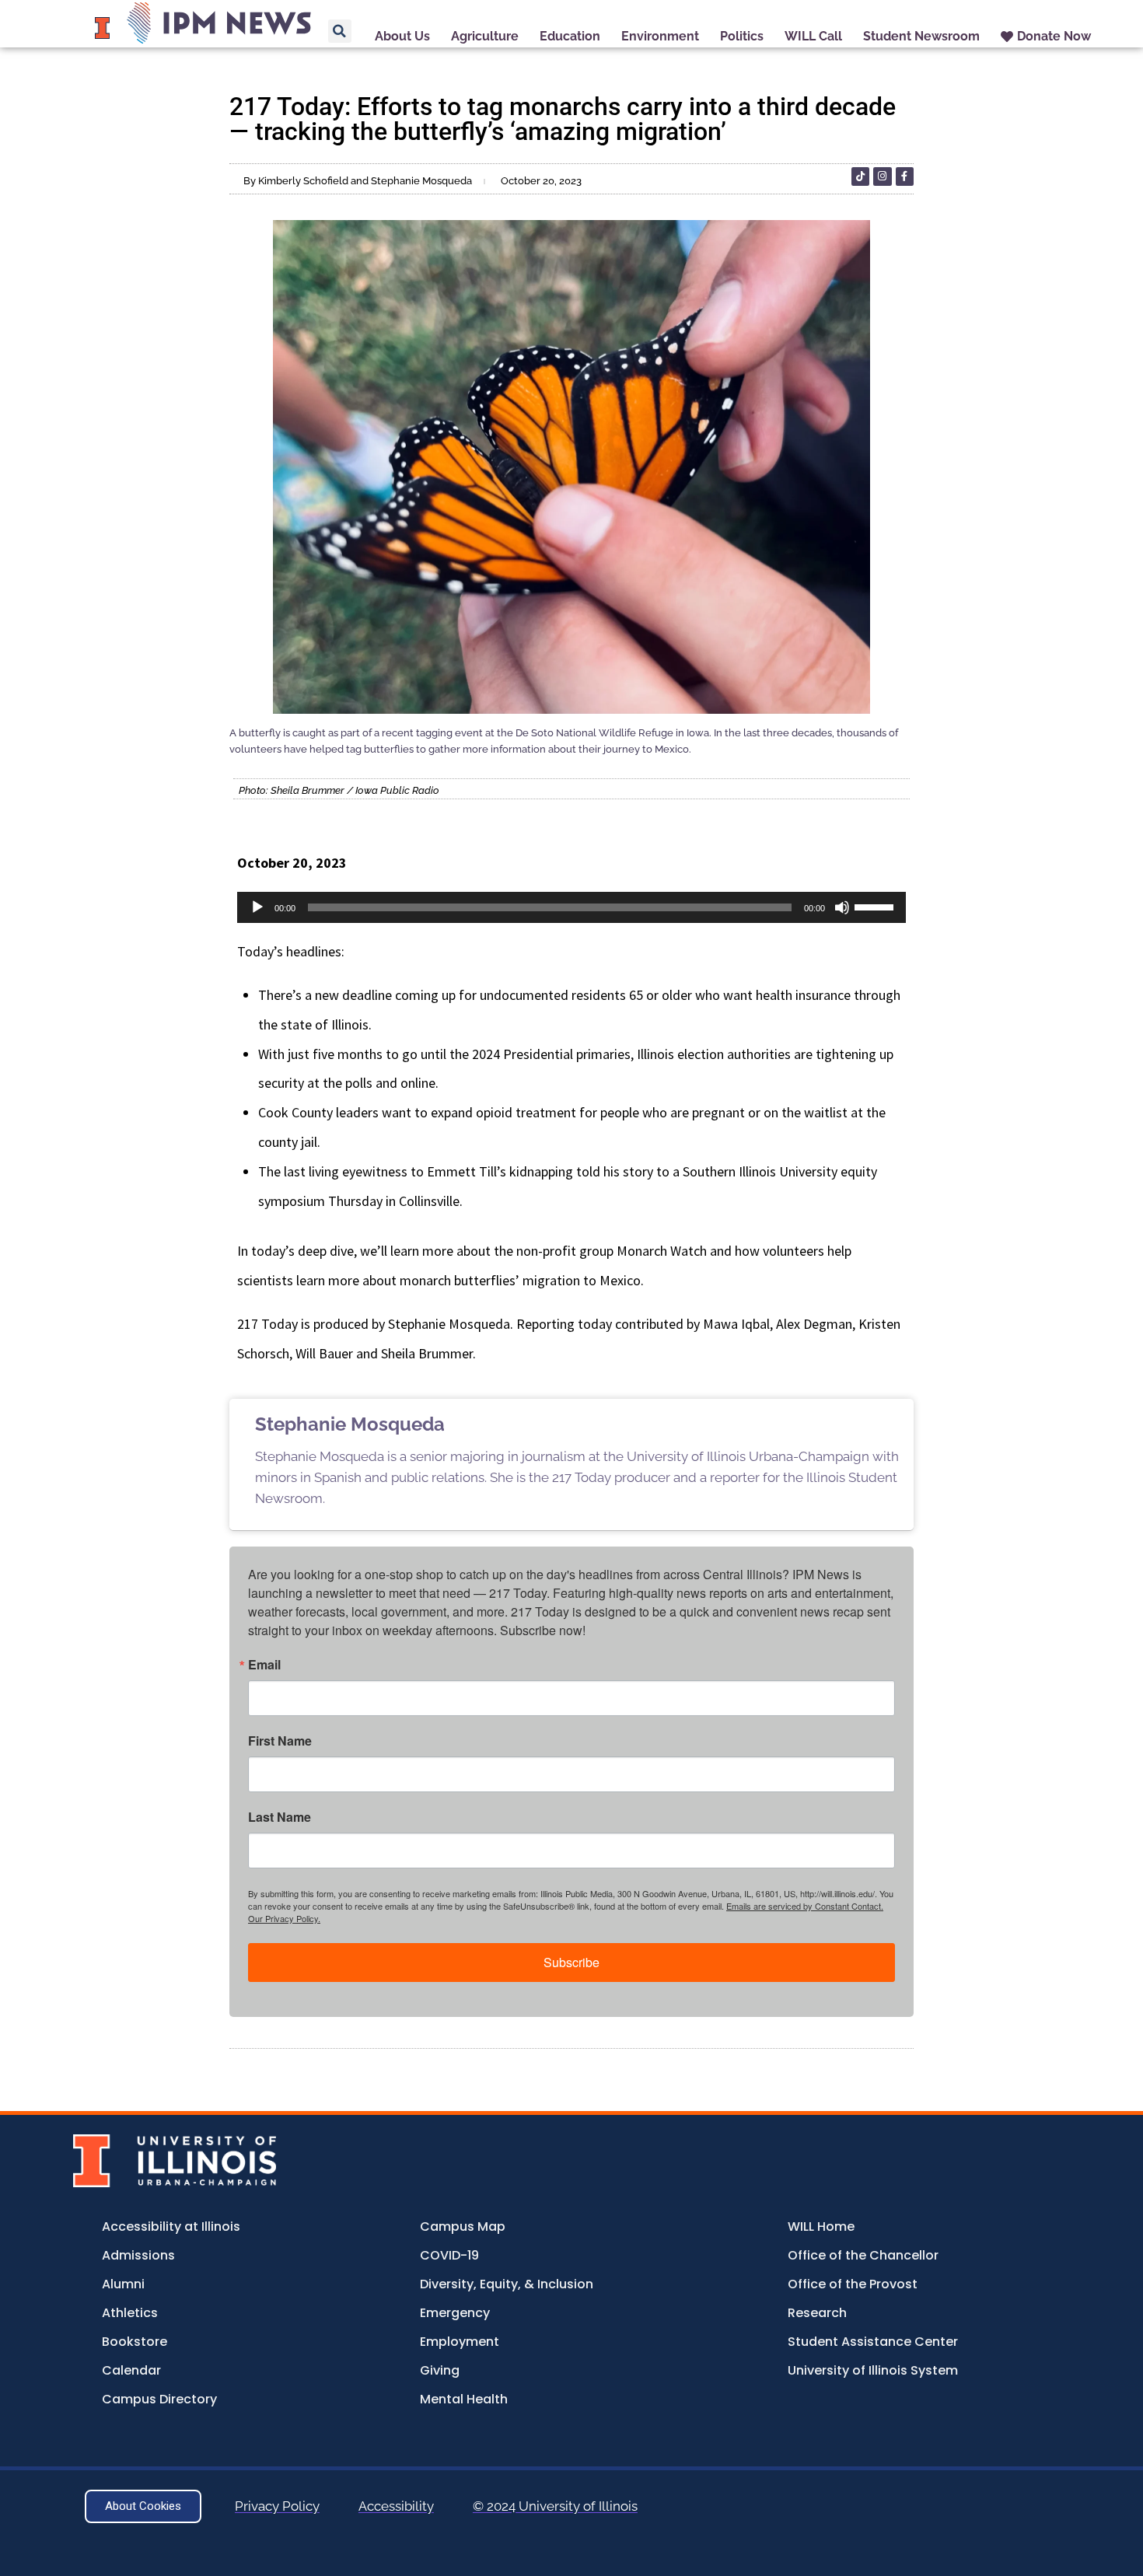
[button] (340, 31)
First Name (280, 1741)
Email (264, 1665)
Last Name (280, 1817)
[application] (571, 907)
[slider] (876, 906)
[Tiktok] (860, 176)
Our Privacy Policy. (284, 1918)
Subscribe (571, 1962)
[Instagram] (882, 176)
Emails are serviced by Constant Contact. (805, 1906)
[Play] (257, 907)
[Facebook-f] (905, 176)
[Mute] (842, 907)
